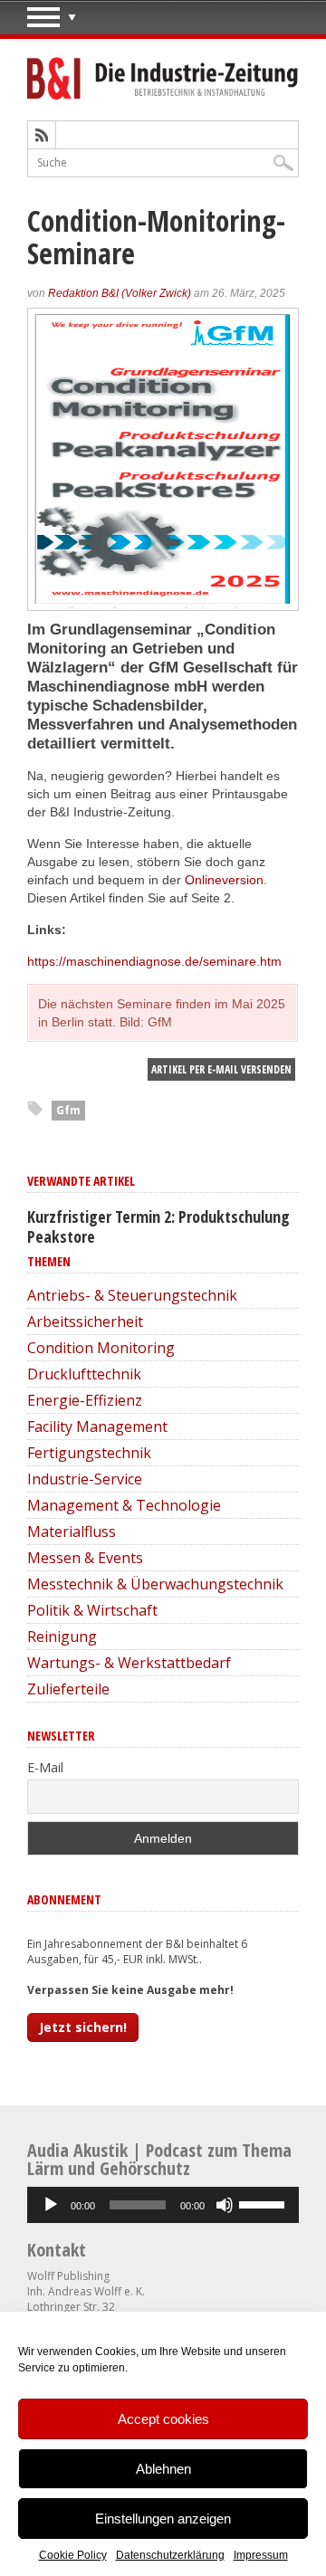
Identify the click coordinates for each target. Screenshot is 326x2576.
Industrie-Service (85, 1479)
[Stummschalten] (225, 2205)
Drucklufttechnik (84, 1374)
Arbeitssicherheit (85, 1321)
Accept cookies (163, 2419)
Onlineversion (224, 880)
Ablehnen (163, 2469)
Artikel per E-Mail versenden (221, 1069)
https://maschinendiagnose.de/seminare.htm (154, 961)
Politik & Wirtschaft (92, 1610)
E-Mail (45, 1767)
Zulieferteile (68, 1689)
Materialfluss (72, 1531)
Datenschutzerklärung (170, 2555)
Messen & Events (85, 1558)
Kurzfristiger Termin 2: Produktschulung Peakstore (158, 1226)
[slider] (264, 2203)
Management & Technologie (124, 1505)
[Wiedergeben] (51, 2205)
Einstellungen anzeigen (163, 2519)
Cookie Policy (73, 2555)
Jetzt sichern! (83, 2027)
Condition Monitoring (101, 1348)
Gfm (68, 1110)
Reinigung (62, 1636)
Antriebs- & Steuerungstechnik (132, 1295)
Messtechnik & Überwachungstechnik (155, 1584)
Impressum (261, 2555)
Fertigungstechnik (89, 1453)
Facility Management (97, 1426)
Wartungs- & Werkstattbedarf (129, 1663)
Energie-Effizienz (85, 1400)
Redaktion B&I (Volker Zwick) (120, 293)
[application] (163, 2205)
